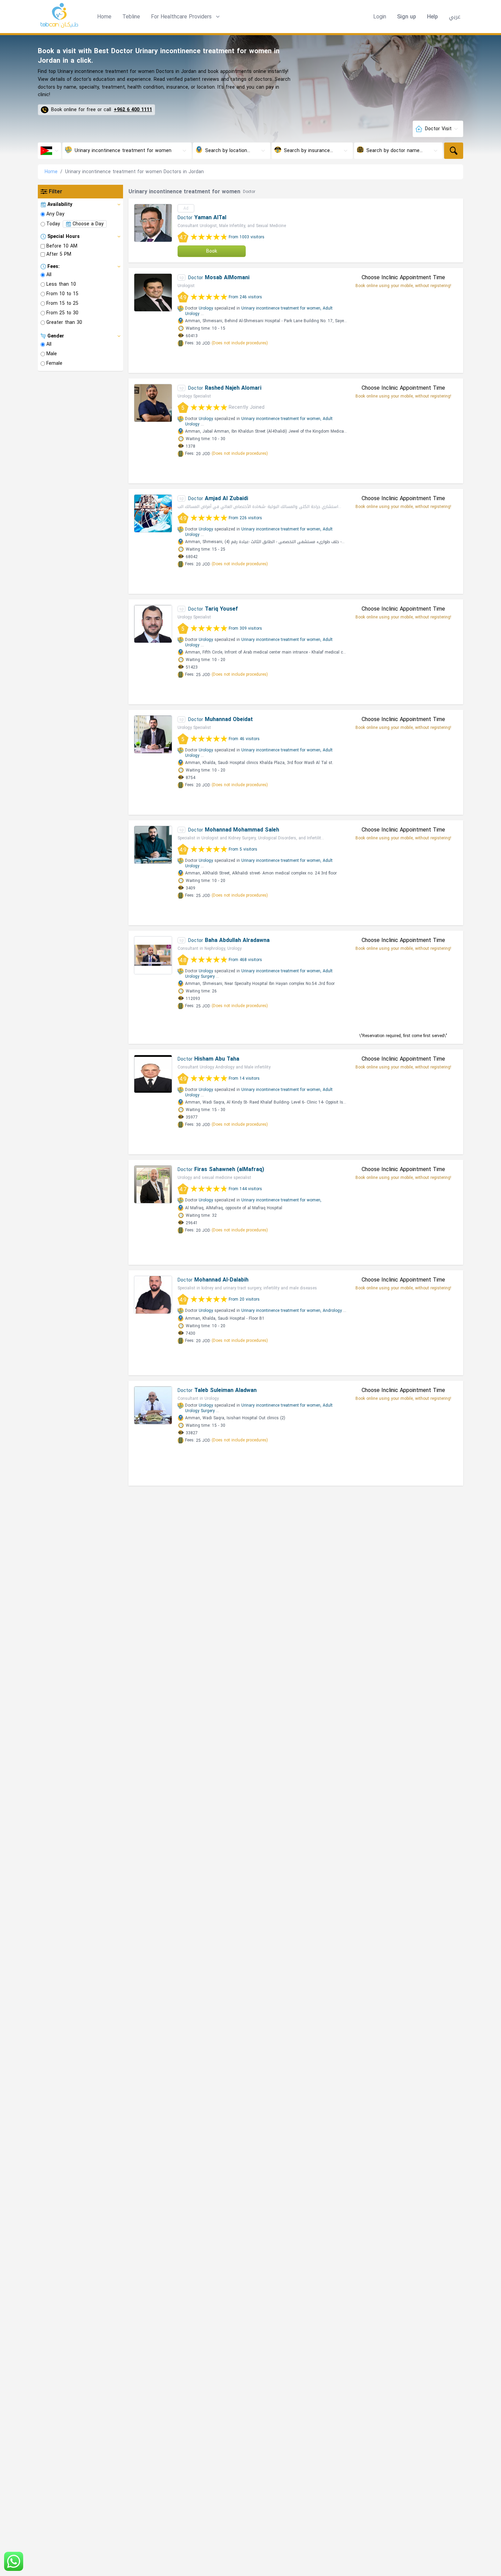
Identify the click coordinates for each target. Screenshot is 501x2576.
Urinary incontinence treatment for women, (281, 308)
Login (380, 17)
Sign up (407, 17)
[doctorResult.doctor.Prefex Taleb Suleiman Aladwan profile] (153, 1405)
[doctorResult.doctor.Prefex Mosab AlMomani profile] (153, 293)
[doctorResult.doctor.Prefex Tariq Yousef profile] (153, 624)
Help (432, 17)
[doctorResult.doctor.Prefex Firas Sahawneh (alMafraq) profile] (153, 1184)
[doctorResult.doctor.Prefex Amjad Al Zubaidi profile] (153, 513)
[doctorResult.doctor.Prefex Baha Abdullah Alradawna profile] (153, 955)
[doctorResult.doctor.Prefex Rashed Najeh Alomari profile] (153, 403)
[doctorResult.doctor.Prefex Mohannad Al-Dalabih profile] (153, 1295)
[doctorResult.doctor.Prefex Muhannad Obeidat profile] (153, 734)
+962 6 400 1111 (133, 110)
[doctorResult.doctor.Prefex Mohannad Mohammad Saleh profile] (153, 845)
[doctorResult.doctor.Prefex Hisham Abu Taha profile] (153, 1074)
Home (104, 17)
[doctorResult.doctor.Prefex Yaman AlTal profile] (153, 223)
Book (212, 251)
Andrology (332, 1311)
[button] (186, 17)
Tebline (131, 17)
